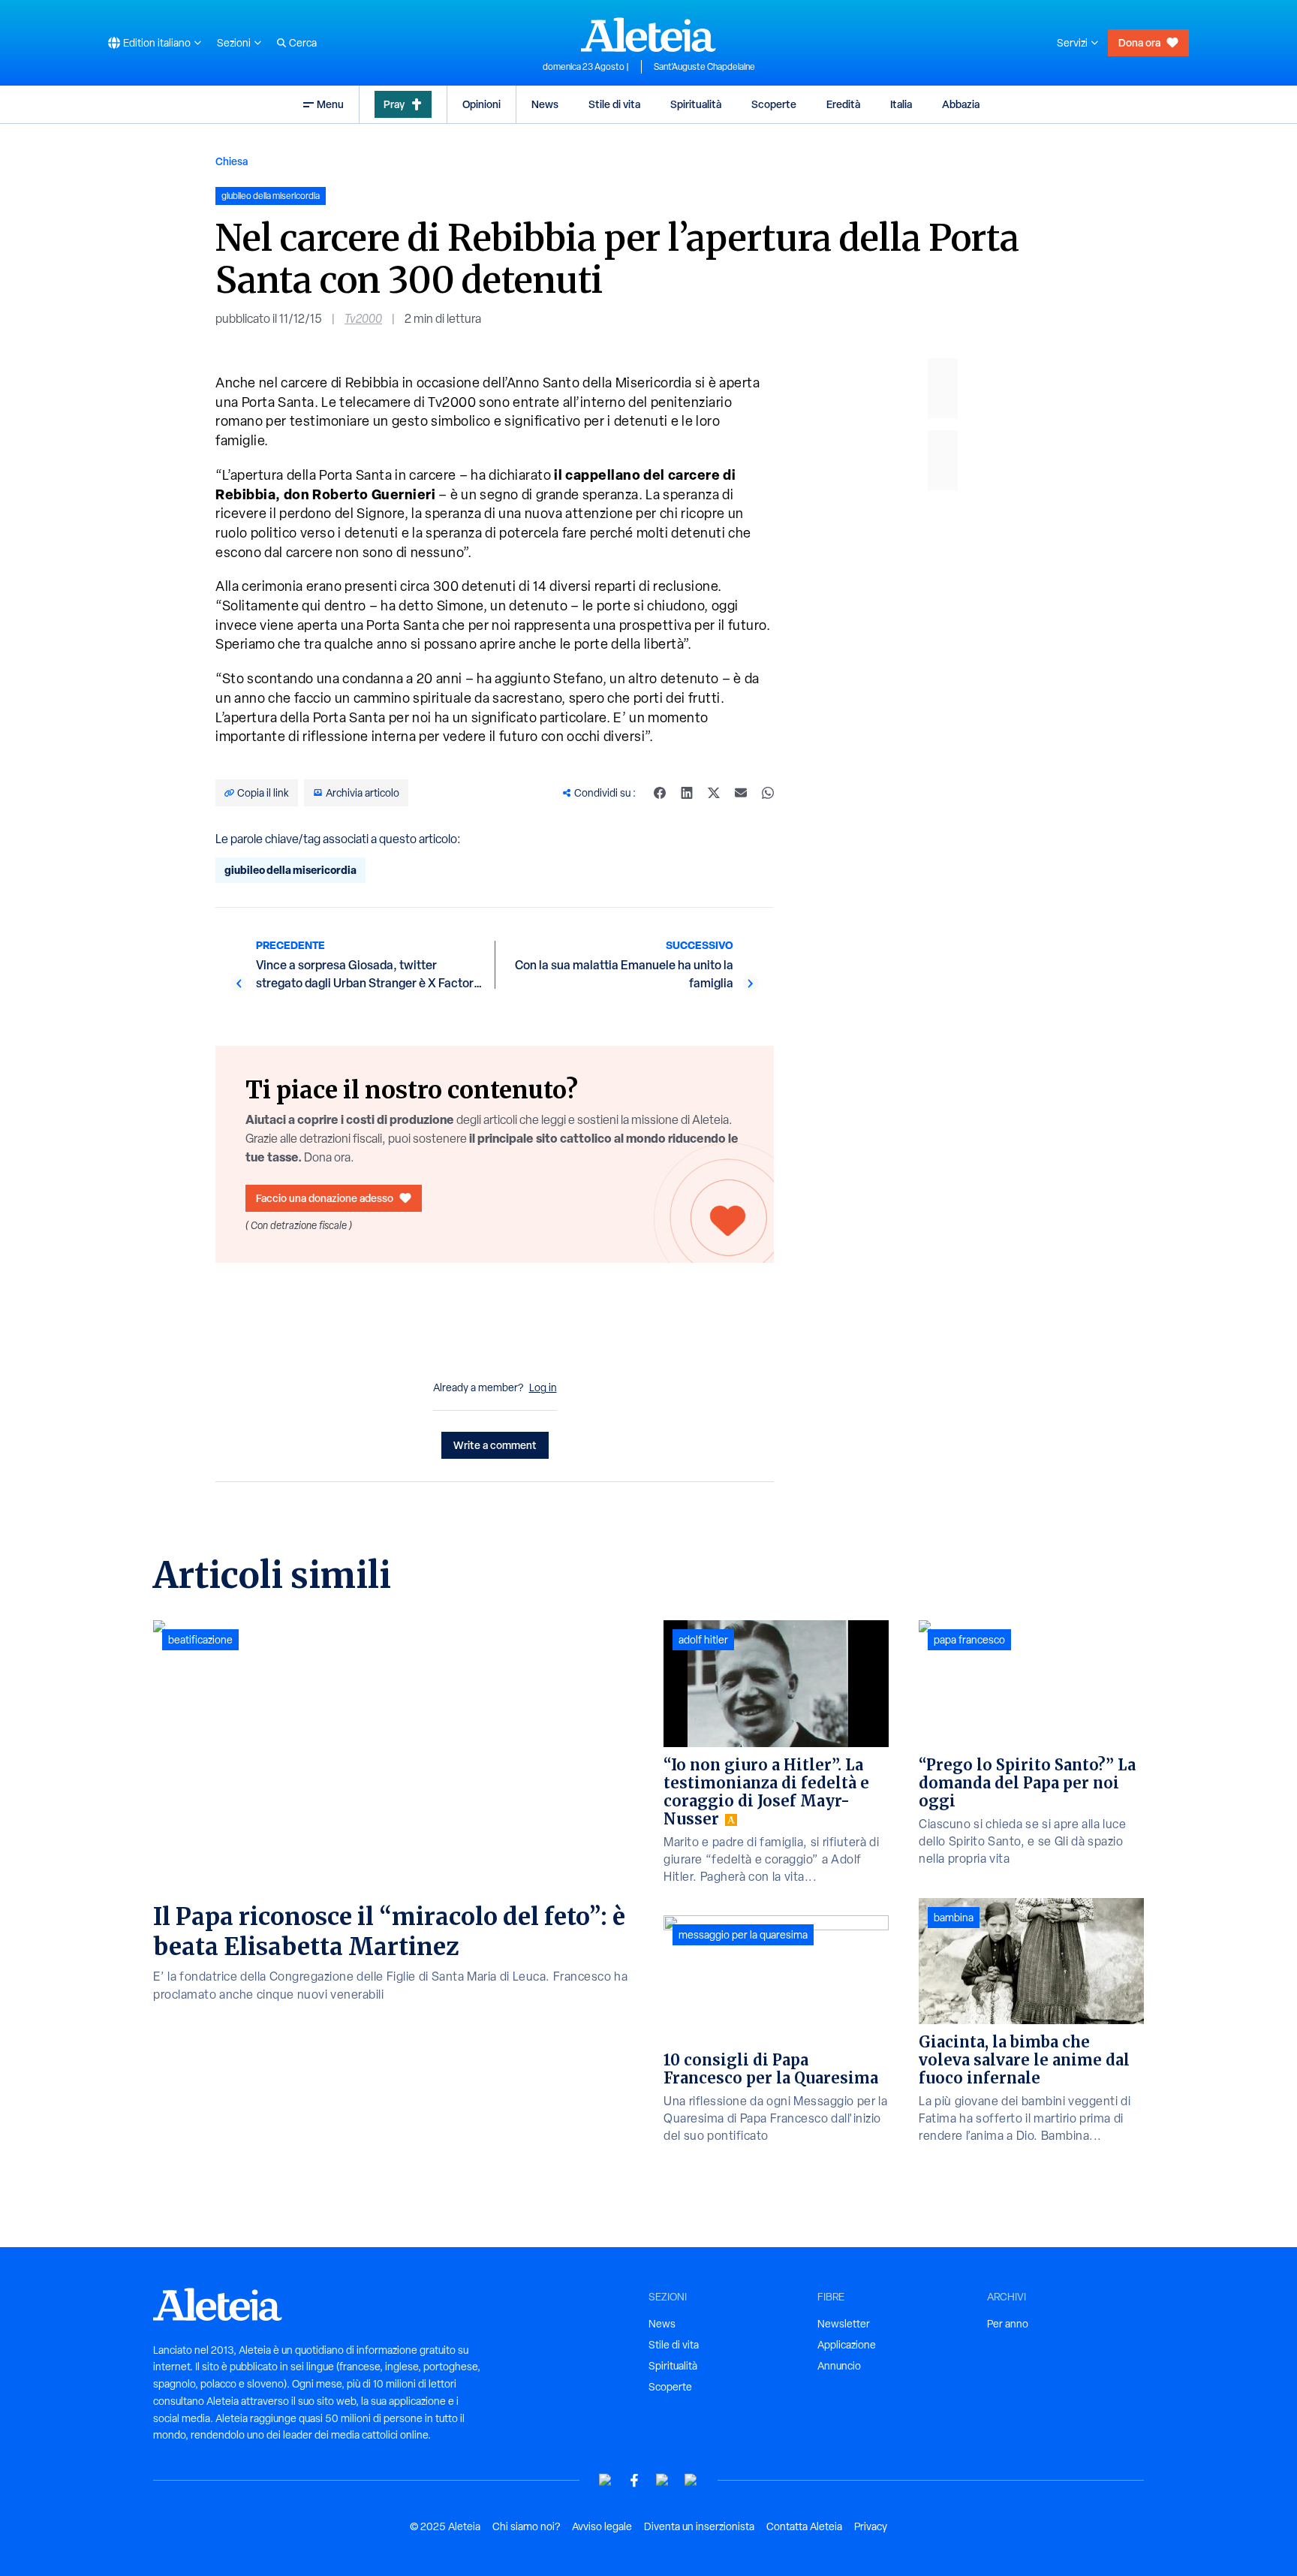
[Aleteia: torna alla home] (648, 35)
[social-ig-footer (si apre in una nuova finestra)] (691, 2480)
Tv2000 (363, 319)
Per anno (1008, 2324)
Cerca (303, 43)
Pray (394, 104)
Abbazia (961, 104)
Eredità (843, 104)
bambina (954, 1918)
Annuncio (839, 2366)
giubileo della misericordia (290, 870)
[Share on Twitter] (714, 793)
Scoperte (774, 104)
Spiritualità (696, 104)
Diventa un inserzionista (699, 2526)
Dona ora (1139, 42)
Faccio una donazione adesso (325, 1198)
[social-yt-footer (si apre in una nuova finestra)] (606, 2480)
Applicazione (847, 2345)
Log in (543, 1387)
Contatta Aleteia (804, 2526)
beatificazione (200, 1640)
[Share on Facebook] (660, 793)
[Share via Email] (741, 793)
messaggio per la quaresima (743, 1935)
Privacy (871, 2526)
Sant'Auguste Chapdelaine (704, 67)
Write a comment (495, 1445)
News (545, 104)
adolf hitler (703, 1640)
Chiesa (232, 161)
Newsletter (844, 2324)
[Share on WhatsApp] (768, 793)
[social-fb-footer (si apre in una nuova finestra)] (634, 2480)
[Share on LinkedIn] (687, 793)
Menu (330, 104)
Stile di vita (614, 104)
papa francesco (969, 1640)
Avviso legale (602, 2526)
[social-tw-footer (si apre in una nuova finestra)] (663, 2480)
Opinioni (481, 104)
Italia (901, 104)
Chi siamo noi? (526, 2526)
